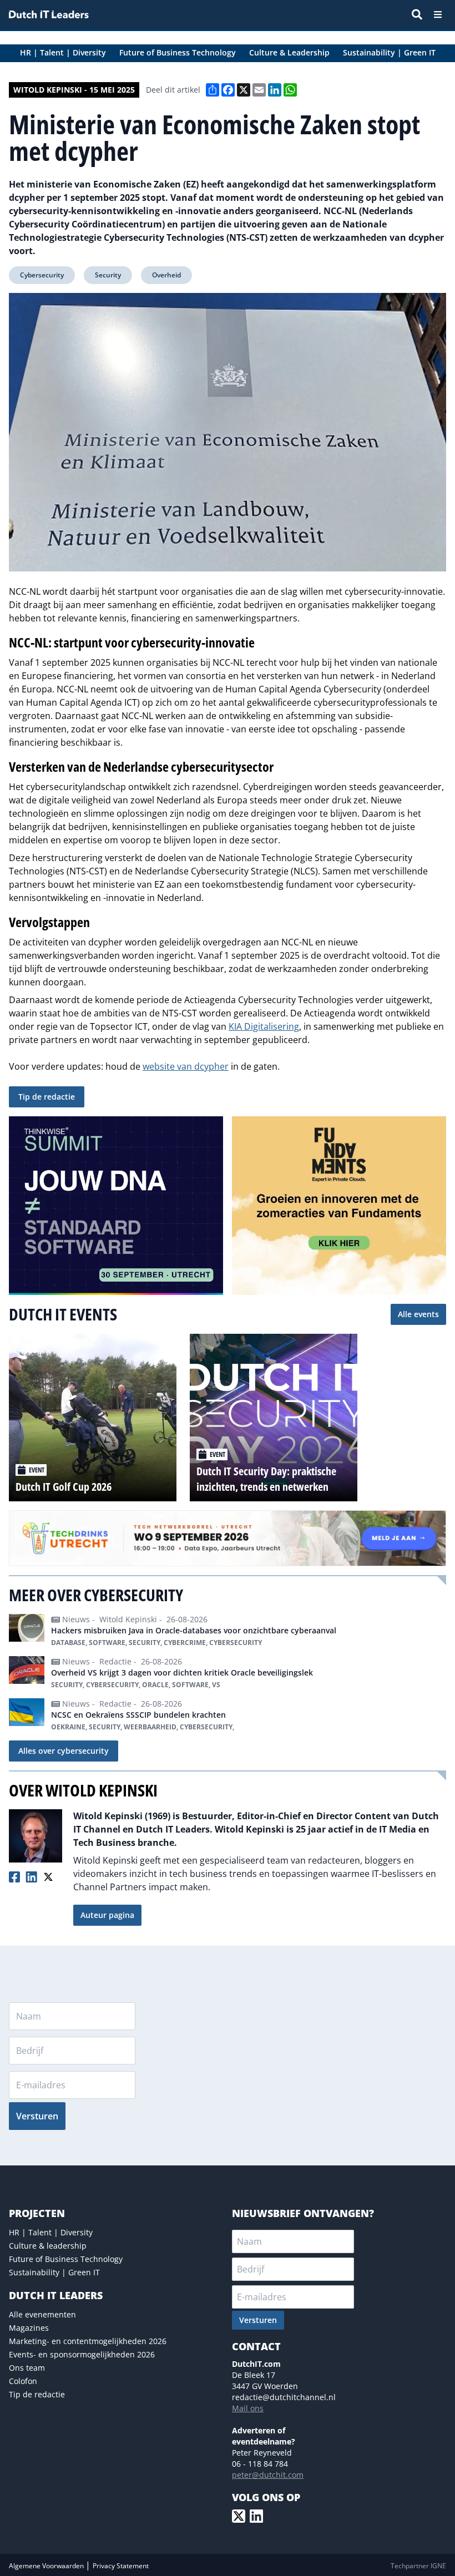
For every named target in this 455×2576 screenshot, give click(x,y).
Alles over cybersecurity (64, 1751)
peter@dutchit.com (268, 2475)
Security (108, 275)
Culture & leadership (48, 2246)
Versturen (37, 2116)
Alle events (418, 1314)
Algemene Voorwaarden (47, 2566)
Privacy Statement (121, 2566)
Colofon (23, 2381)
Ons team (27, 2368)
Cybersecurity (42, 275)
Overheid (166, 275)
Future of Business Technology (66, 2259)
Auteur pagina (107, 1915)
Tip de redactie (47, 1097)
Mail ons (248, 2408)
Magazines (29, 2328)
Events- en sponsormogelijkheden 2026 (82, 2354)
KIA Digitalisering (264, 1026)
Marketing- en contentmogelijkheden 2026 (88, 2341)
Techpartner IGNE (418, 2566)
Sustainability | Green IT (54, 2272)
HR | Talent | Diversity (51, 2232)
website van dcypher (186, 1066)
